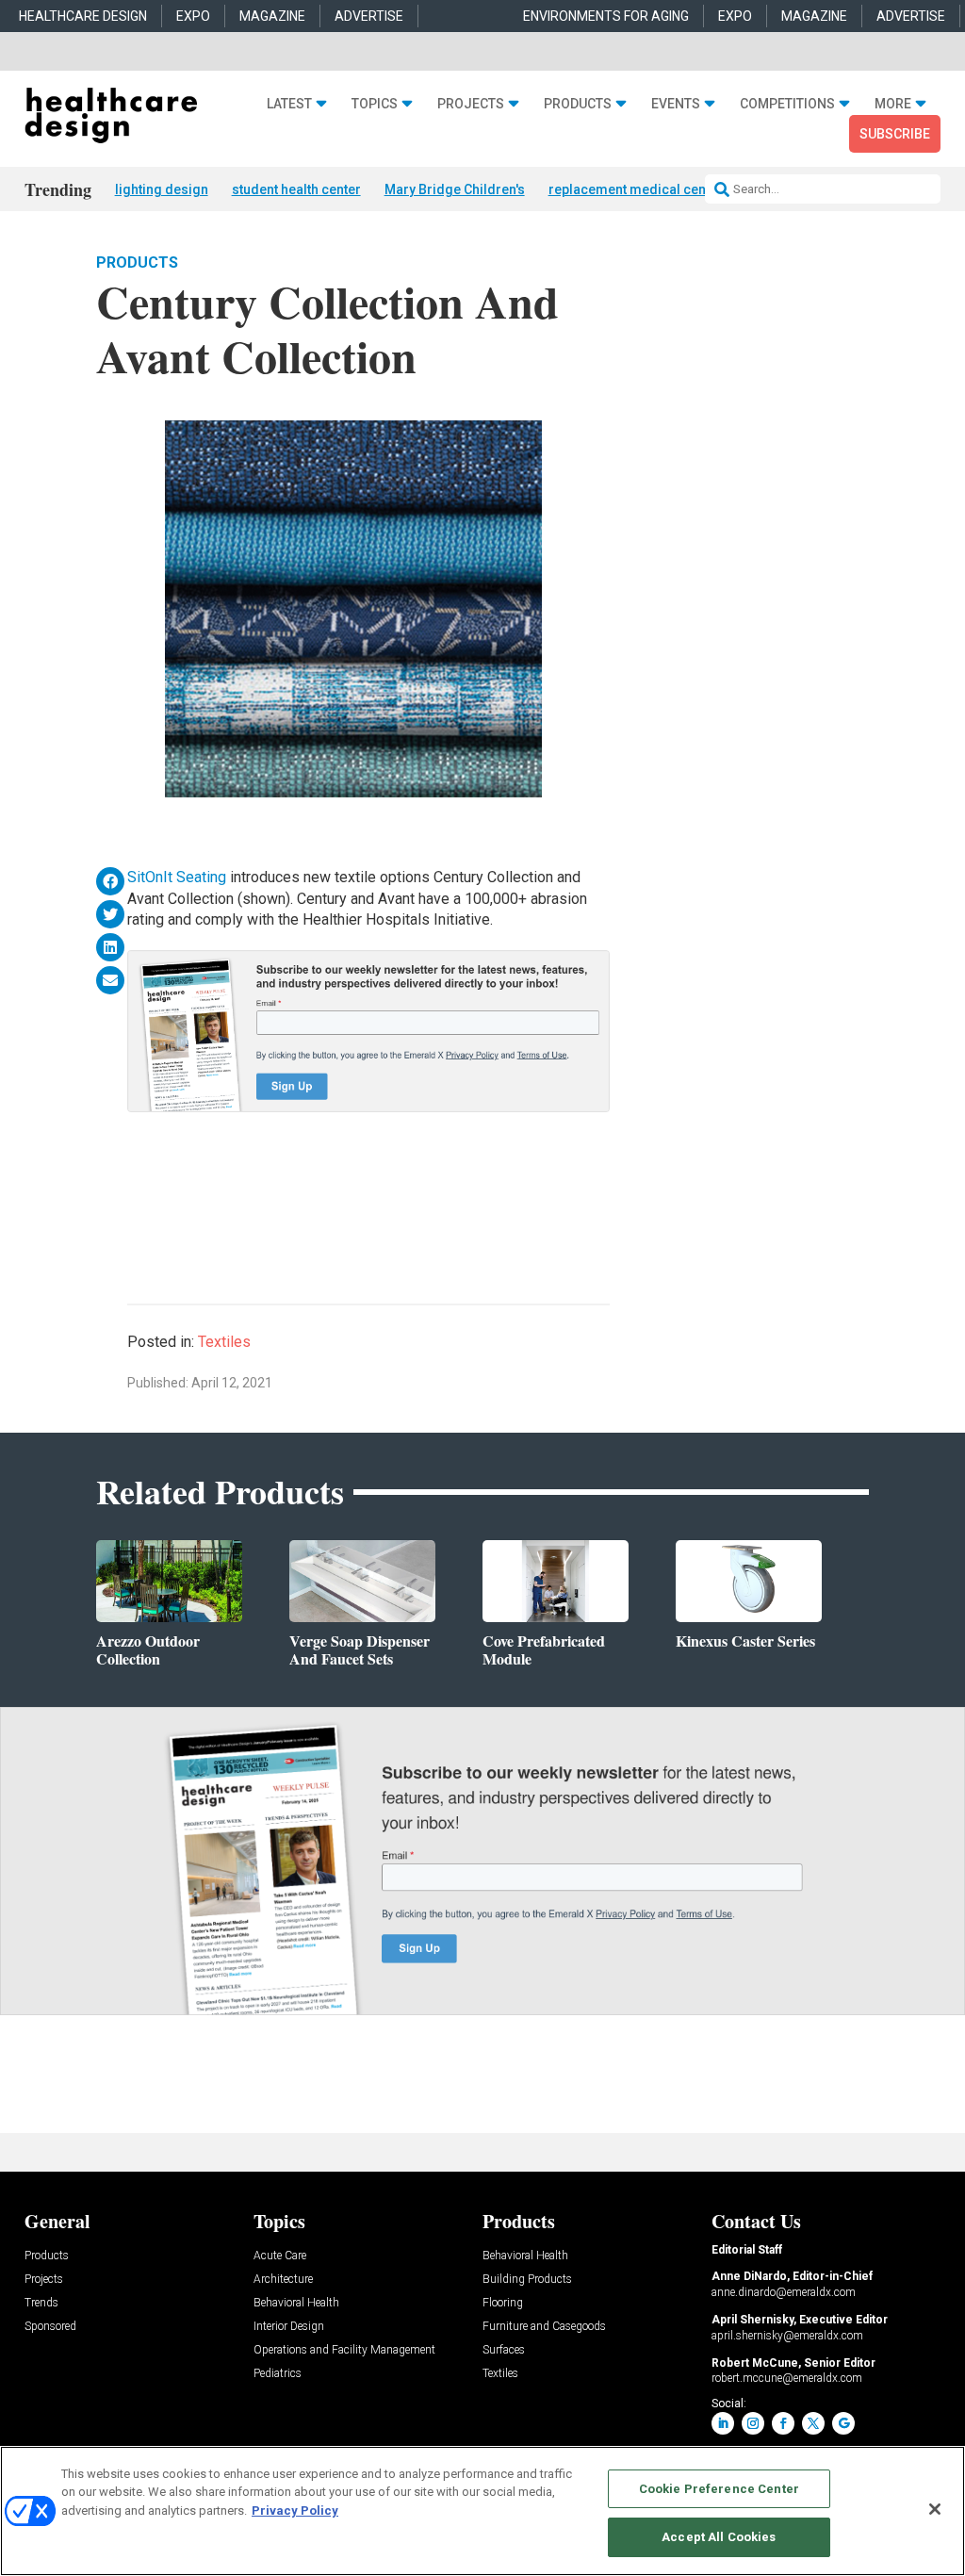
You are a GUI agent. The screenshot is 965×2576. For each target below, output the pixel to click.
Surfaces (504, 2350)
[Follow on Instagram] (753, 2423)
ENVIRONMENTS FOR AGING (606, 16)
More (893, 104)
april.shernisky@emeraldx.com (787, 2336)
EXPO (193, 16)
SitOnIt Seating (177, 877)
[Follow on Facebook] (783, 2423)
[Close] (935, 2509)
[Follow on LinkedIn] (723, 2423)
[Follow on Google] (843, 2423)
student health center (296, 189)
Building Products (527, 2280)
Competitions (787, 104)
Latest (289, 104)
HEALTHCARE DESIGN (83, 16)
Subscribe (895, 134)
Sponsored (50, 2327)
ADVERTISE (369, 16)
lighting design (162, 189)
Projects (471, 104)
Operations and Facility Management (344, 2350)
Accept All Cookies (719, 2537)
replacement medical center (636, 189)
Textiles (224, 1342)
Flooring (503, 2303)
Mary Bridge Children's (455, 189)
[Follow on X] (813, 2423)
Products (578, 104)
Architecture (283, 2280)
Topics (375, 104)
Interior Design (289, 2327)
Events (676, 104)
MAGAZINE (272, 16)
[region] (482, 2511)
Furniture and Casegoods (544, 2327)
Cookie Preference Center (719, 2489)
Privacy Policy (295, 2510)
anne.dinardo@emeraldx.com (784, 2292)
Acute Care (280, 2256)
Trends (41, 2303)
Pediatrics (278, 2374)
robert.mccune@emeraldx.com (787, 2378)
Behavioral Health (296, 2303)
